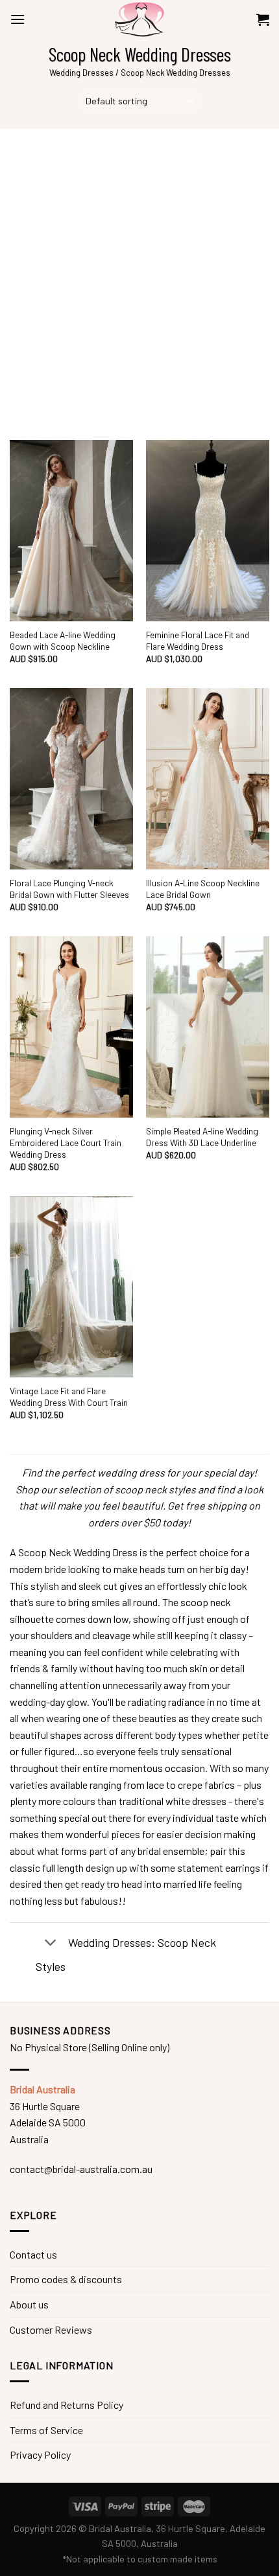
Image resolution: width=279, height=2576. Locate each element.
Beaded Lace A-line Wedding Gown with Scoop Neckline (63, 640)
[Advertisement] (139, 275)
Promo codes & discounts (66, 2279)
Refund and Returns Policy (67, 2405)
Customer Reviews (51, 2329)
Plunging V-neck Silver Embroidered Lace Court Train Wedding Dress (66, 1142)
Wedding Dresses (81, 73)
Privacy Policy (40, 2455)
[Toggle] (50, 1944)
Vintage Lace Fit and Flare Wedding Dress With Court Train (69, 1397)
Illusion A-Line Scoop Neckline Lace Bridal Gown (203, 889)
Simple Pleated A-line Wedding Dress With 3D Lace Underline (202, 1137)
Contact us (33, 2254)
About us (29, 2304)
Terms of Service (46, 2430)
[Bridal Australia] (139, 19)
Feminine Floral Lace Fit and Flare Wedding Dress (198, 640)
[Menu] (18, 19)
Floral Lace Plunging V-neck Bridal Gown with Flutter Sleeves (69, 889)
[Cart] (263, 19)
